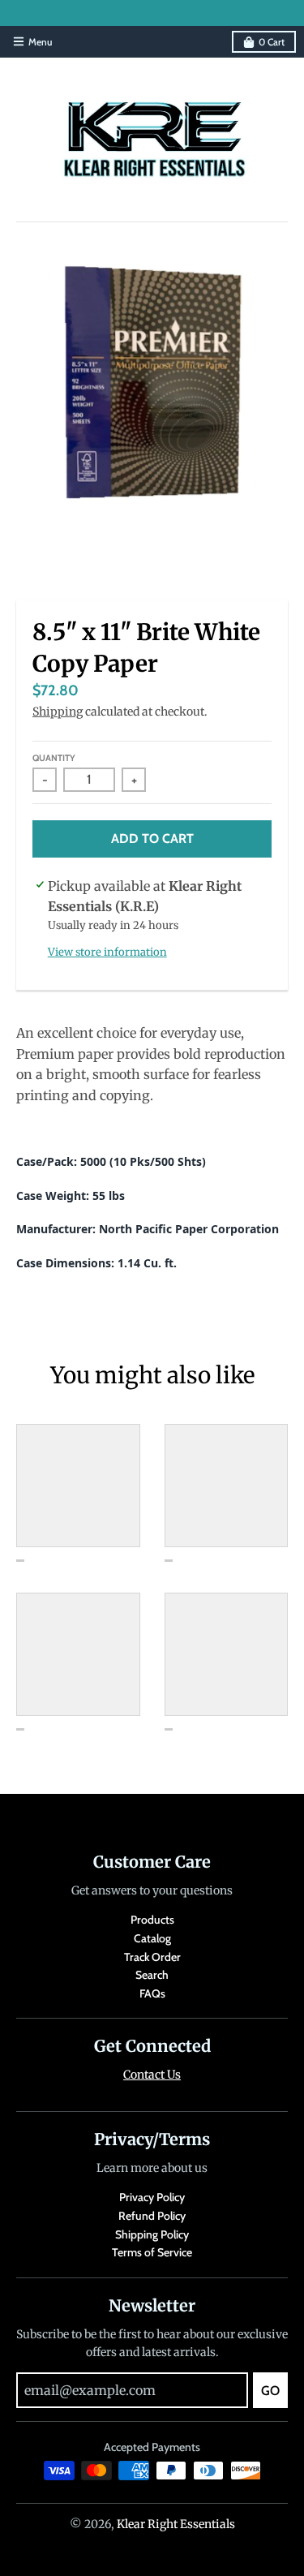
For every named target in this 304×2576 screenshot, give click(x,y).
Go (270, 2391)
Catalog (152, 1938)
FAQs (152, 1993)
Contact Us (152, 2075)
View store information (107, 952)
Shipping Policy (152, 2234)
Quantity (54, 758)
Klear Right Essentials (176, 2524)
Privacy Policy (152, 2197)
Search (152, 1975)
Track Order (152, 1957)
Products (152, 1920)
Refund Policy (152, 2216)
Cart (272, 42)
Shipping (58, 712)
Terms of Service (152, 2252)
